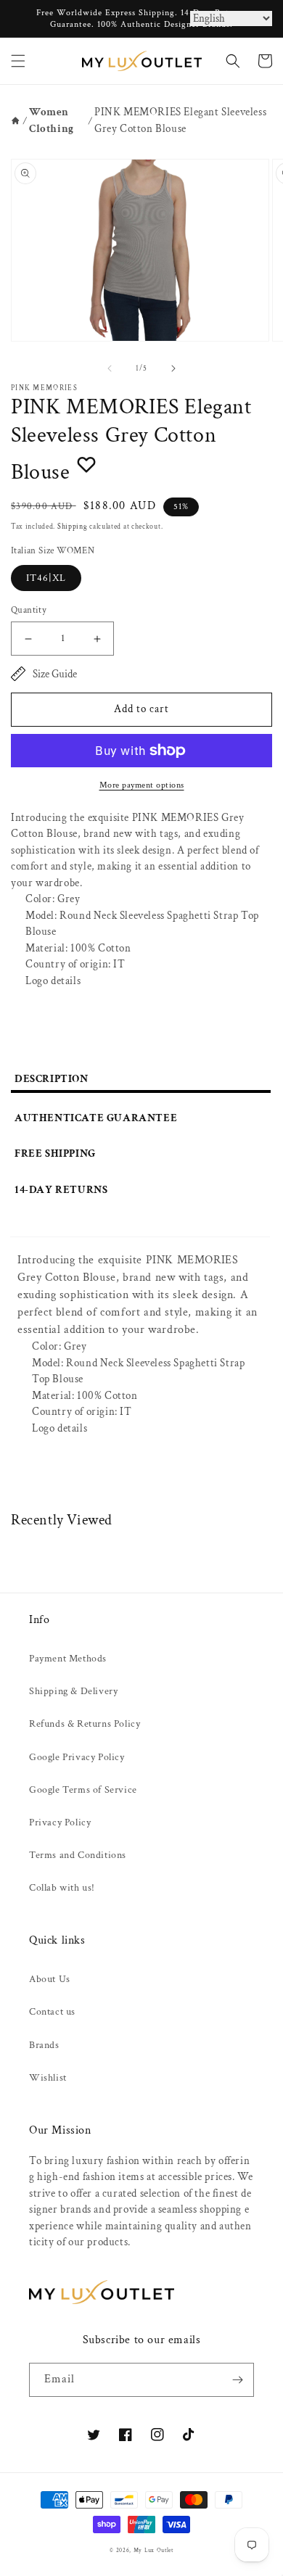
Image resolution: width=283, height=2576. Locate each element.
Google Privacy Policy (77, 1757)
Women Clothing (52, 120)
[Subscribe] (237, 2380)
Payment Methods (68, 1659)
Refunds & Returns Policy (85, 1724)
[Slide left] (110, 368)
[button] (18, 61)
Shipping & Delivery (73, 1691)
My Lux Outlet (153, 2550)
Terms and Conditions (78, 1855)
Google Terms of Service (83, 1790)
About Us (50, 1979)
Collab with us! (62, 1888)
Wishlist (48, 2078)
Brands (44, 2045)
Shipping (73, 527)
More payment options (142, 785)
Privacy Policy (60, 1822)
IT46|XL (46, 578)
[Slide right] (173, 368)
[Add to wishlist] (86, 464)
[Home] (16, 121)
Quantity (29, 610)
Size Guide (55, 674)
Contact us (52, 2012)
